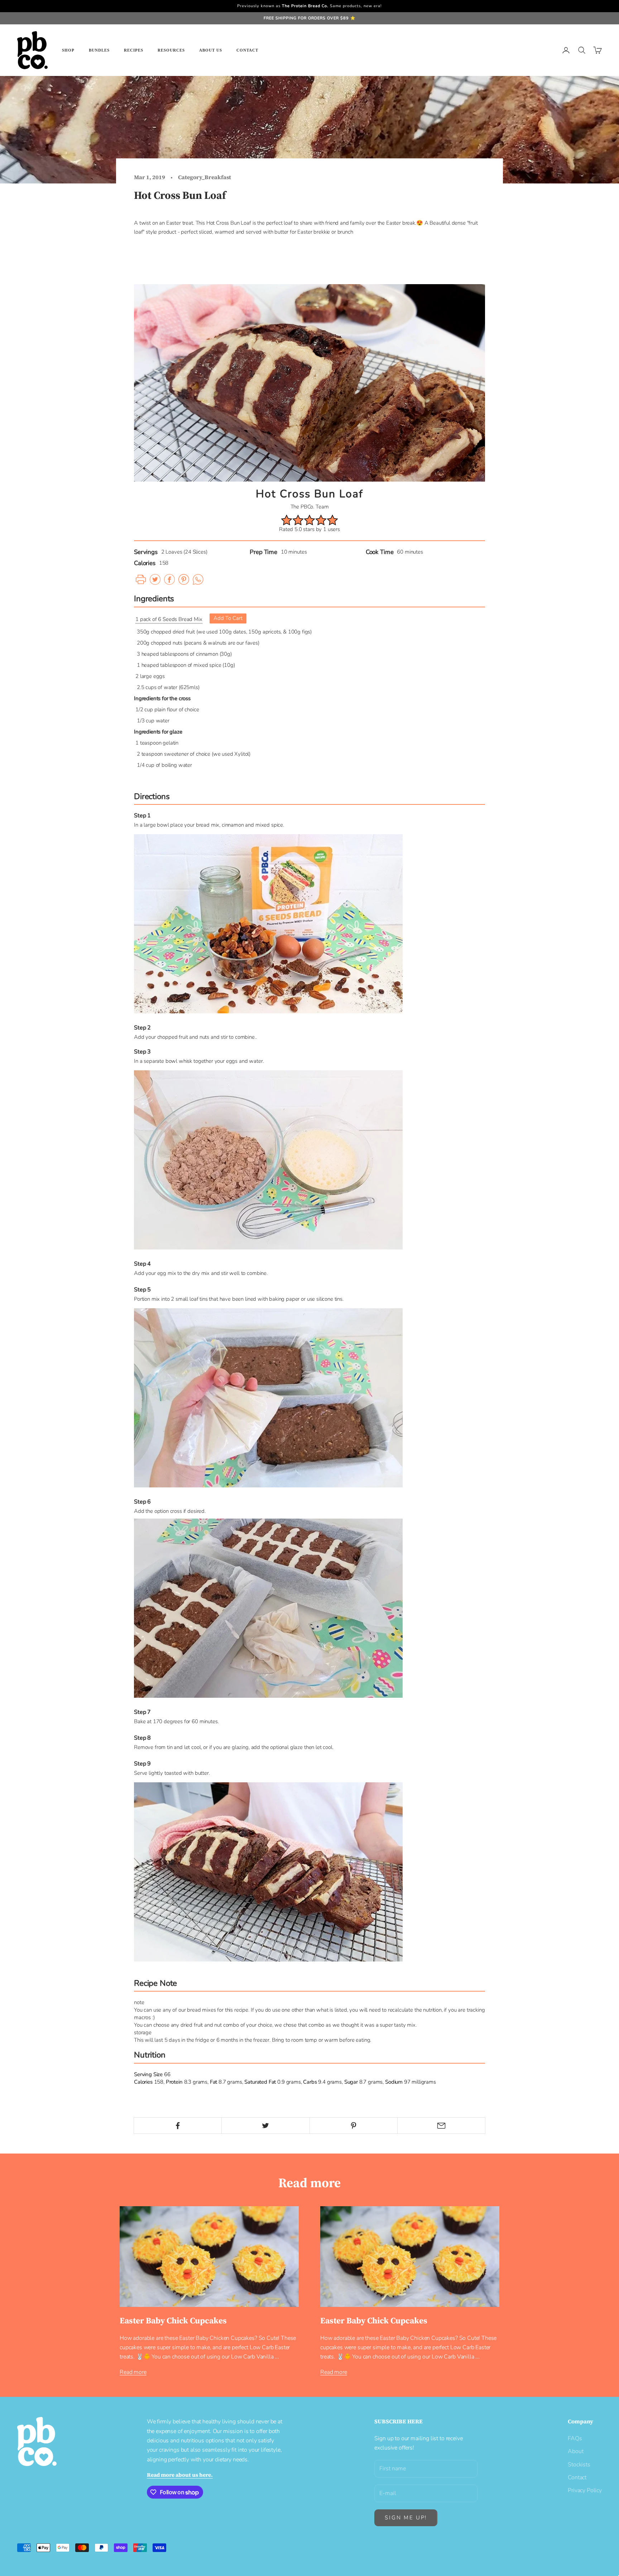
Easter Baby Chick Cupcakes (173, 2321)
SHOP (68, 50)
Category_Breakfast (205, 177)
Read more (133, 2372)
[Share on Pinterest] (354, 2126)
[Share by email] (441, 2126)
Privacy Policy (585, 2490)
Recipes (134, 50)
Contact (247, 50)
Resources (171, 50)
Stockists (579, 2465)
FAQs (575, 2438)
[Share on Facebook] (178, 2126)
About (575, 2451)
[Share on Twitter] (265, 2126)
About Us (211, 50)
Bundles (99, 50)
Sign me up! (406, 2518)
